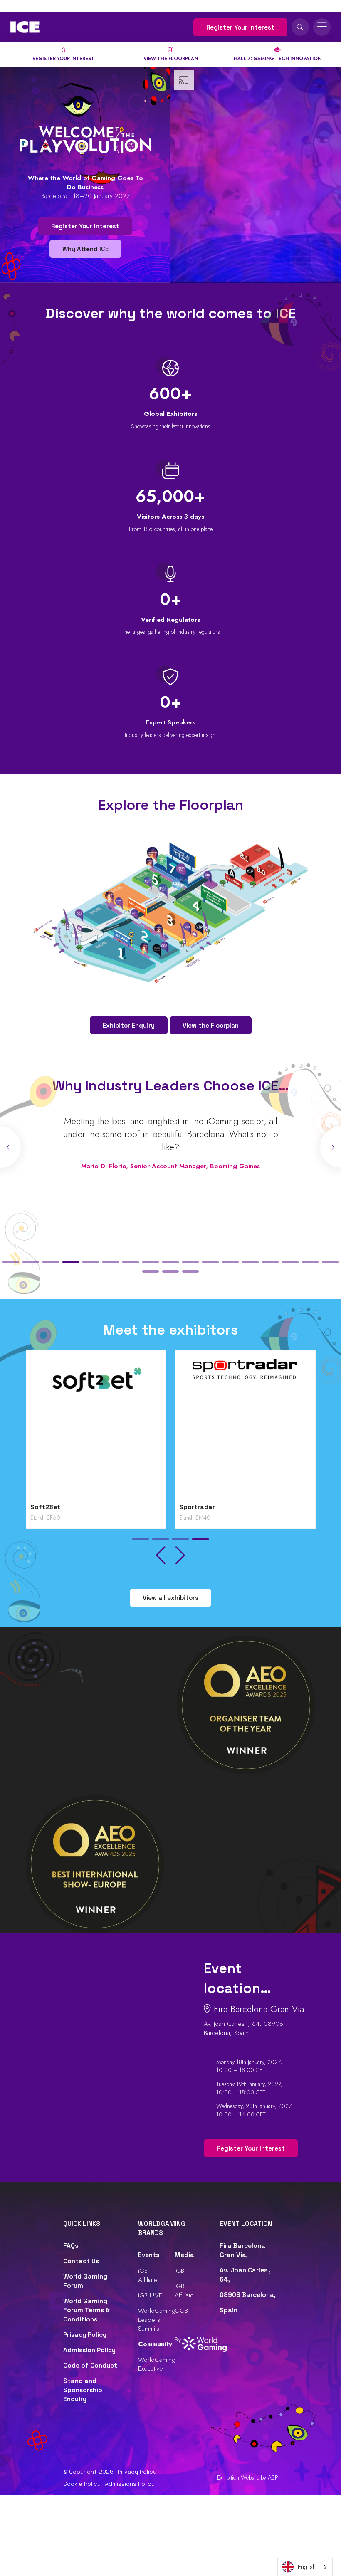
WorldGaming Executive (157, 2364)
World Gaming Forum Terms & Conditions (86, 2310)
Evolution (194, 1507)
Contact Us (81, 2261)
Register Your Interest (240, 27)
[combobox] (305, 2567)
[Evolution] (245, 1429)
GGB (181, 2310)
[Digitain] (96, 1429)
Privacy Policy (85, 2335)
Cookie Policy (82, 2484)
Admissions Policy (130, 2484)
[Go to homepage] (25, 27)
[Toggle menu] (322, 27)
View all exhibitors (170, 1598)
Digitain (43, 1507)
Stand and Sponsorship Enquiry (83, 2390)
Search (300, 27)
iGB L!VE (150, 2295)
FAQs (71, 2246)
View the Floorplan (211, 1025)
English (307, 2567)
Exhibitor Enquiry (129, 1025)
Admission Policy (89, 2350)
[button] (11, 1262)
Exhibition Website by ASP (248, 2478)
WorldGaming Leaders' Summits (157, 2319)
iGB (179, 2271)
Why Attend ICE (85, 249)
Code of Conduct (90, 2366)
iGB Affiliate (148, 2275)
